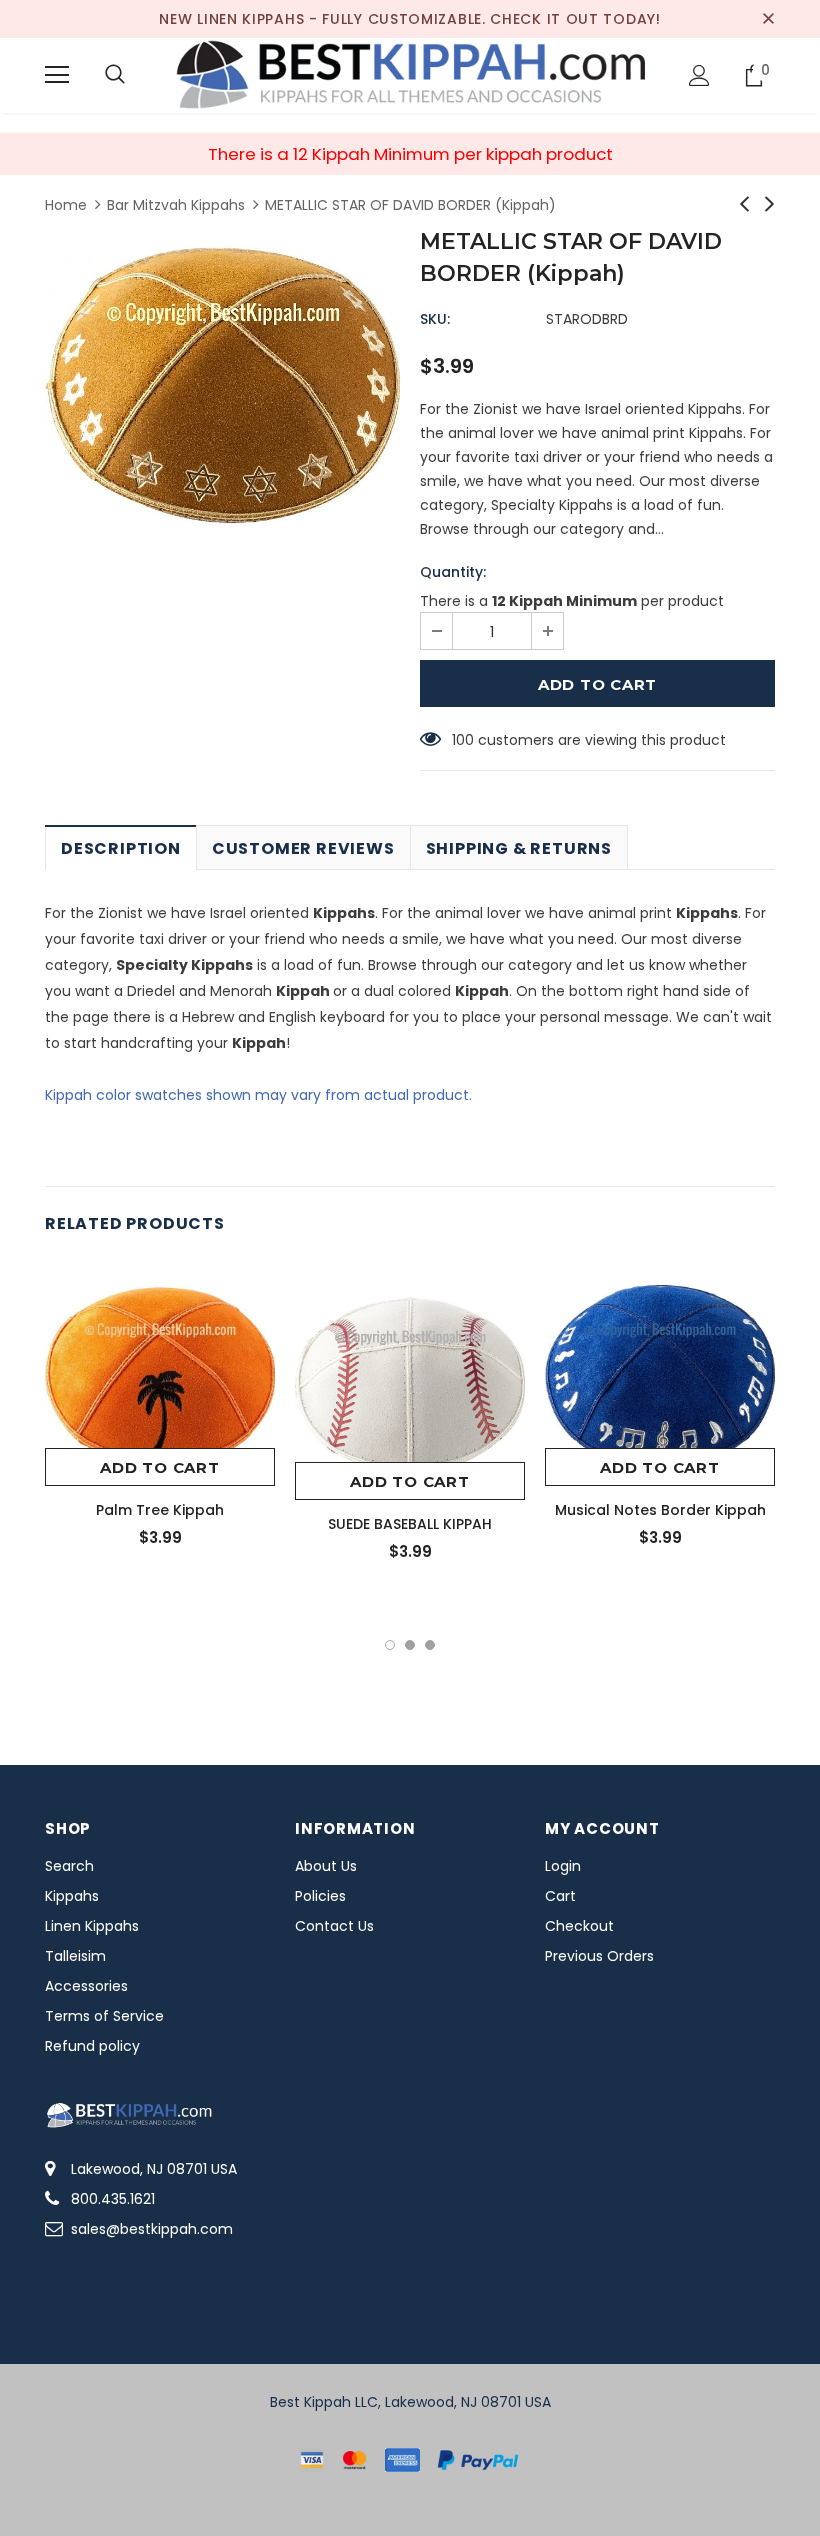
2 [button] (410, 1645)
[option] (222, 385)
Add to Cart (159, 1467)
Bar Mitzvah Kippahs (176, 205)
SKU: (435, 319)
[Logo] (410, 74)
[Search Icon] (115, 75)
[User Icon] (699, 75)
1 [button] (390, 1645)
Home (66, 205)
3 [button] (430, 1645)
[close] (768, 19)
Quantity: (453, 572)
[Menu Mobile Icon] (57, 75)
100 (463, 740)
